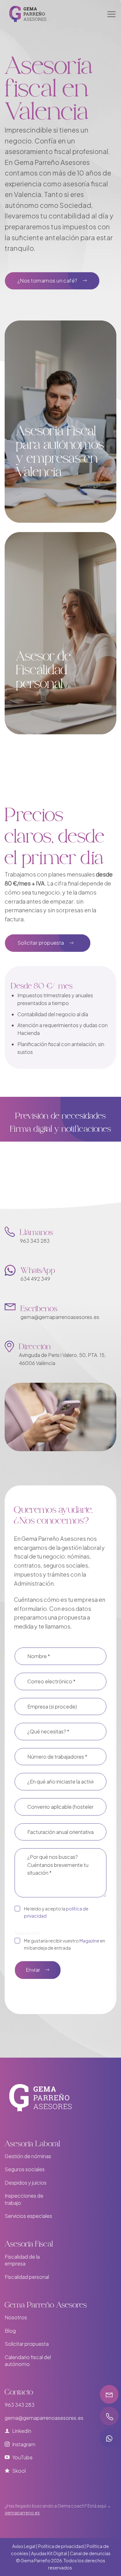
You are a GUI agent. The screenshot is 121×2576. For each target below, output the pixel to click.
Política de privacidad (61, 2546)
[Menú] (111, 14)
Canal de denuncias (90, 2553)
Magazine (89, 1941)
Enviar (33, 1970)
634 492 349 (35, 1279)
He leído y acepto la (56, 1912)
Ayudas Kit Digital (49, 2553)
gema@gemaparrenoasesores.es (60, 1317)
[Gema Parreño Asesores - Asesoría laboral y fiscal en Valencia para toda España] (40, 14)
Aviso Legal (24, 2546)
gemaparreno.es (22, 2513)
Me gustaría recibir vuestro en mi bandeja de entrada (65, 1944)
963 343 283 (35, 1241)
